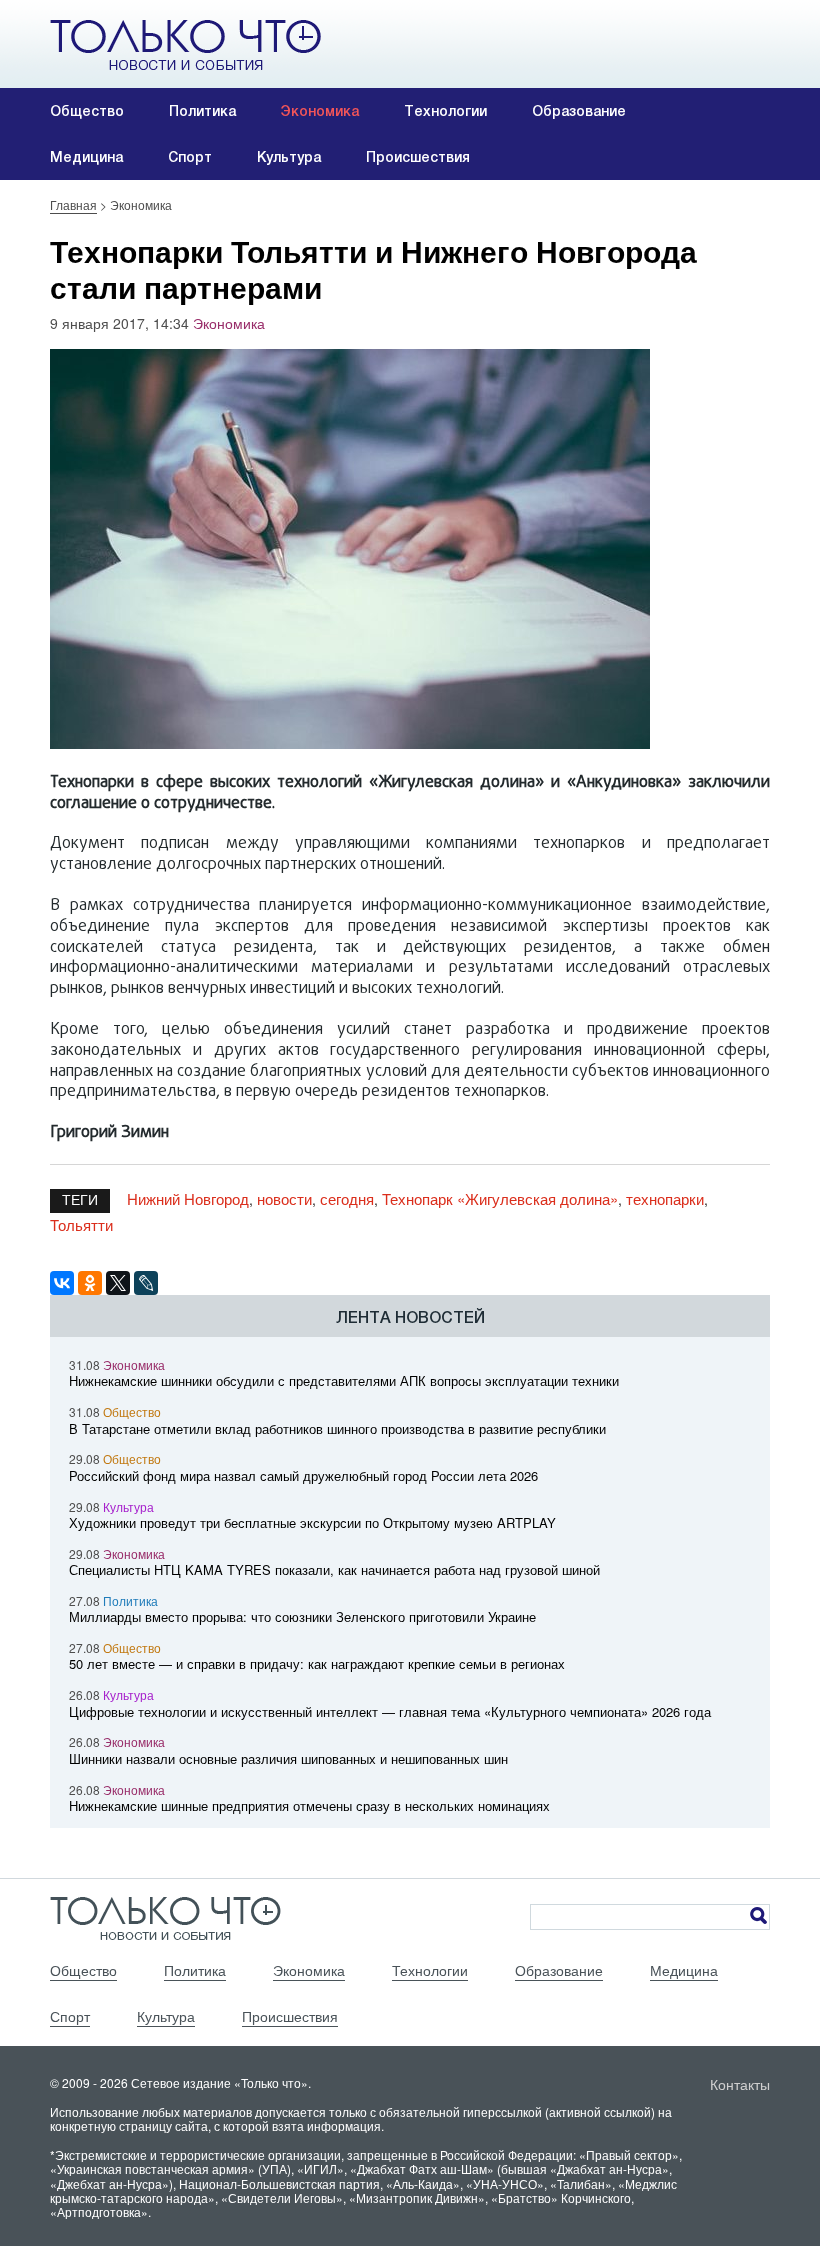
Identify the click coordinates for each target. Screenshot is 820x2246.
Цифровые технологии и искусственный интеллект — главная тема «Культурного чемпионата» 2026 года (390, 1711)
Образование (579, 111)
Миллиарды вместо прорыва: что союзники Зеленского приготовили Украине (302, 1616)
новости (284, 1198)
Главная (73, 204)
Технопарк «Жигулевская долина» (500, 1198)
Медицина (86, 157)
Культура (289, 157)
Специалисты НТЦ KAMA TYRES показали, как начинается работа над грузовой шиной (334, 1569)
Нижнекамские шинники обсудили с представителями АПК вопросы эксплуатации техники (344, 1380)
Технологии (445, 111)
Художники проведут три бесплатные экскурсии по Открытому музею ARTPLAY (312, 1522)
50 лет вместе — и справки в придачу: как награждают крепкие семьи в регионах (317, 1663)
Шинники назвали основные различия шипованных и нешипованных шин (288, 1758)
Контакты (740, 2084)
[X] (118, 1283)
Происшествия (418, 157)
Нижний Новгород (188, 1198)
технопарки (665, 1198)
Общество (87, 111)
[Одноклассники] (90, 1283)
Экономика (320, 111)
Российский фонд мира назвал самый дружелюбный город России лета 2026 (303, 1475)
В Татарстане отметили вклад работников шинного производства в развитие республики (337, 1428)
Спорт (190, 157)
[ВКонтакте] (62, 1283)
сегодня (347, 1198)
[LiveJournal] (146, 1283)
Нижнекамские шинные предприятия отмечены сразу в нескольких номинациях (309, 1805)
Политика (202, 111)
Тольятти (81, 1224)
